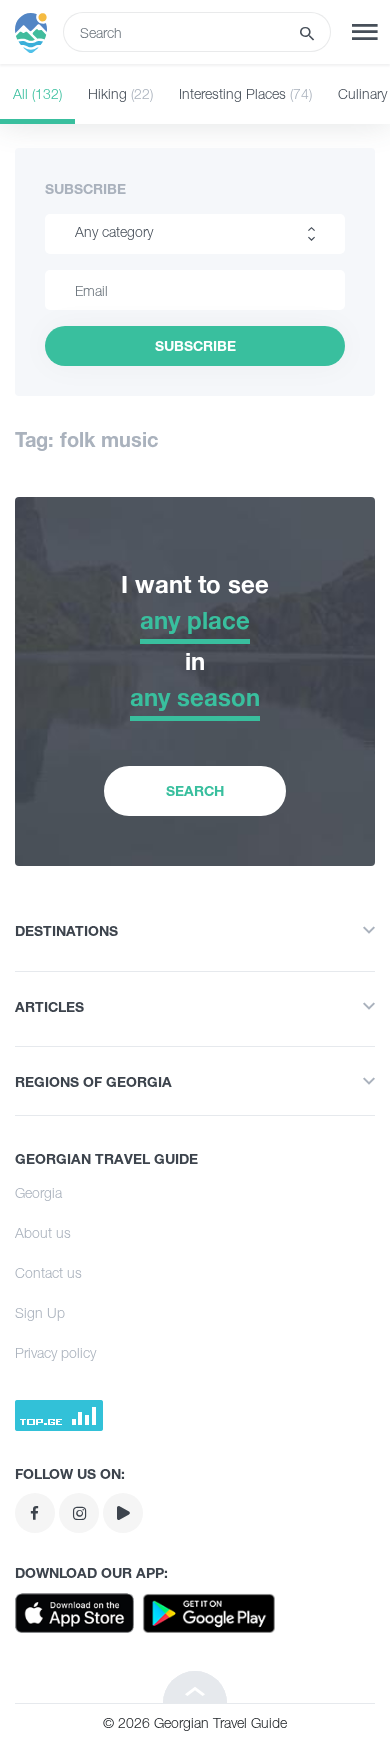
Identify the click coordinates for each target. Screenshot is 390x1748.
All (37, 93)
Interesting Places (245, 93)
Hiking (120, 93)
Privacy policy (55, 1352)
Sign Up (40, 1312)
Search (195, 790)
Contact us (48, 1272)
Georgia (38, 1192)
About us (43, 1232)
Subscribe (85, 188)
